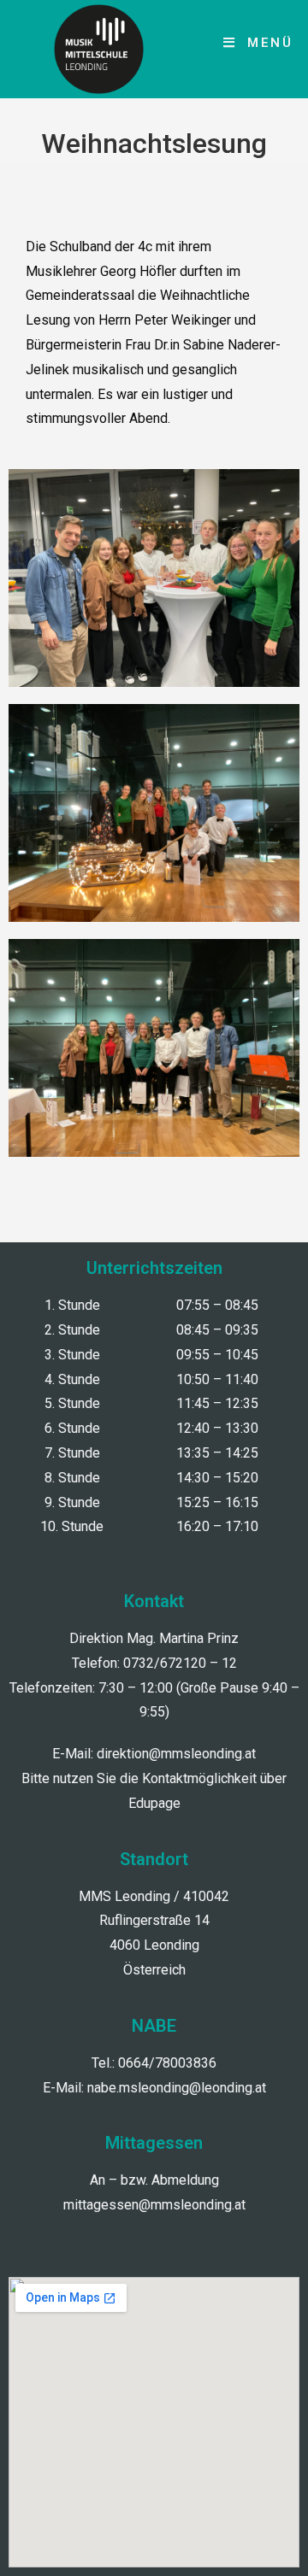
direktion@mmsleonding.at (176, 1754)
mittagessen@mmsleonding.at (154, 2205)
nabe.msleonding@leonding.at (177, 2088)
